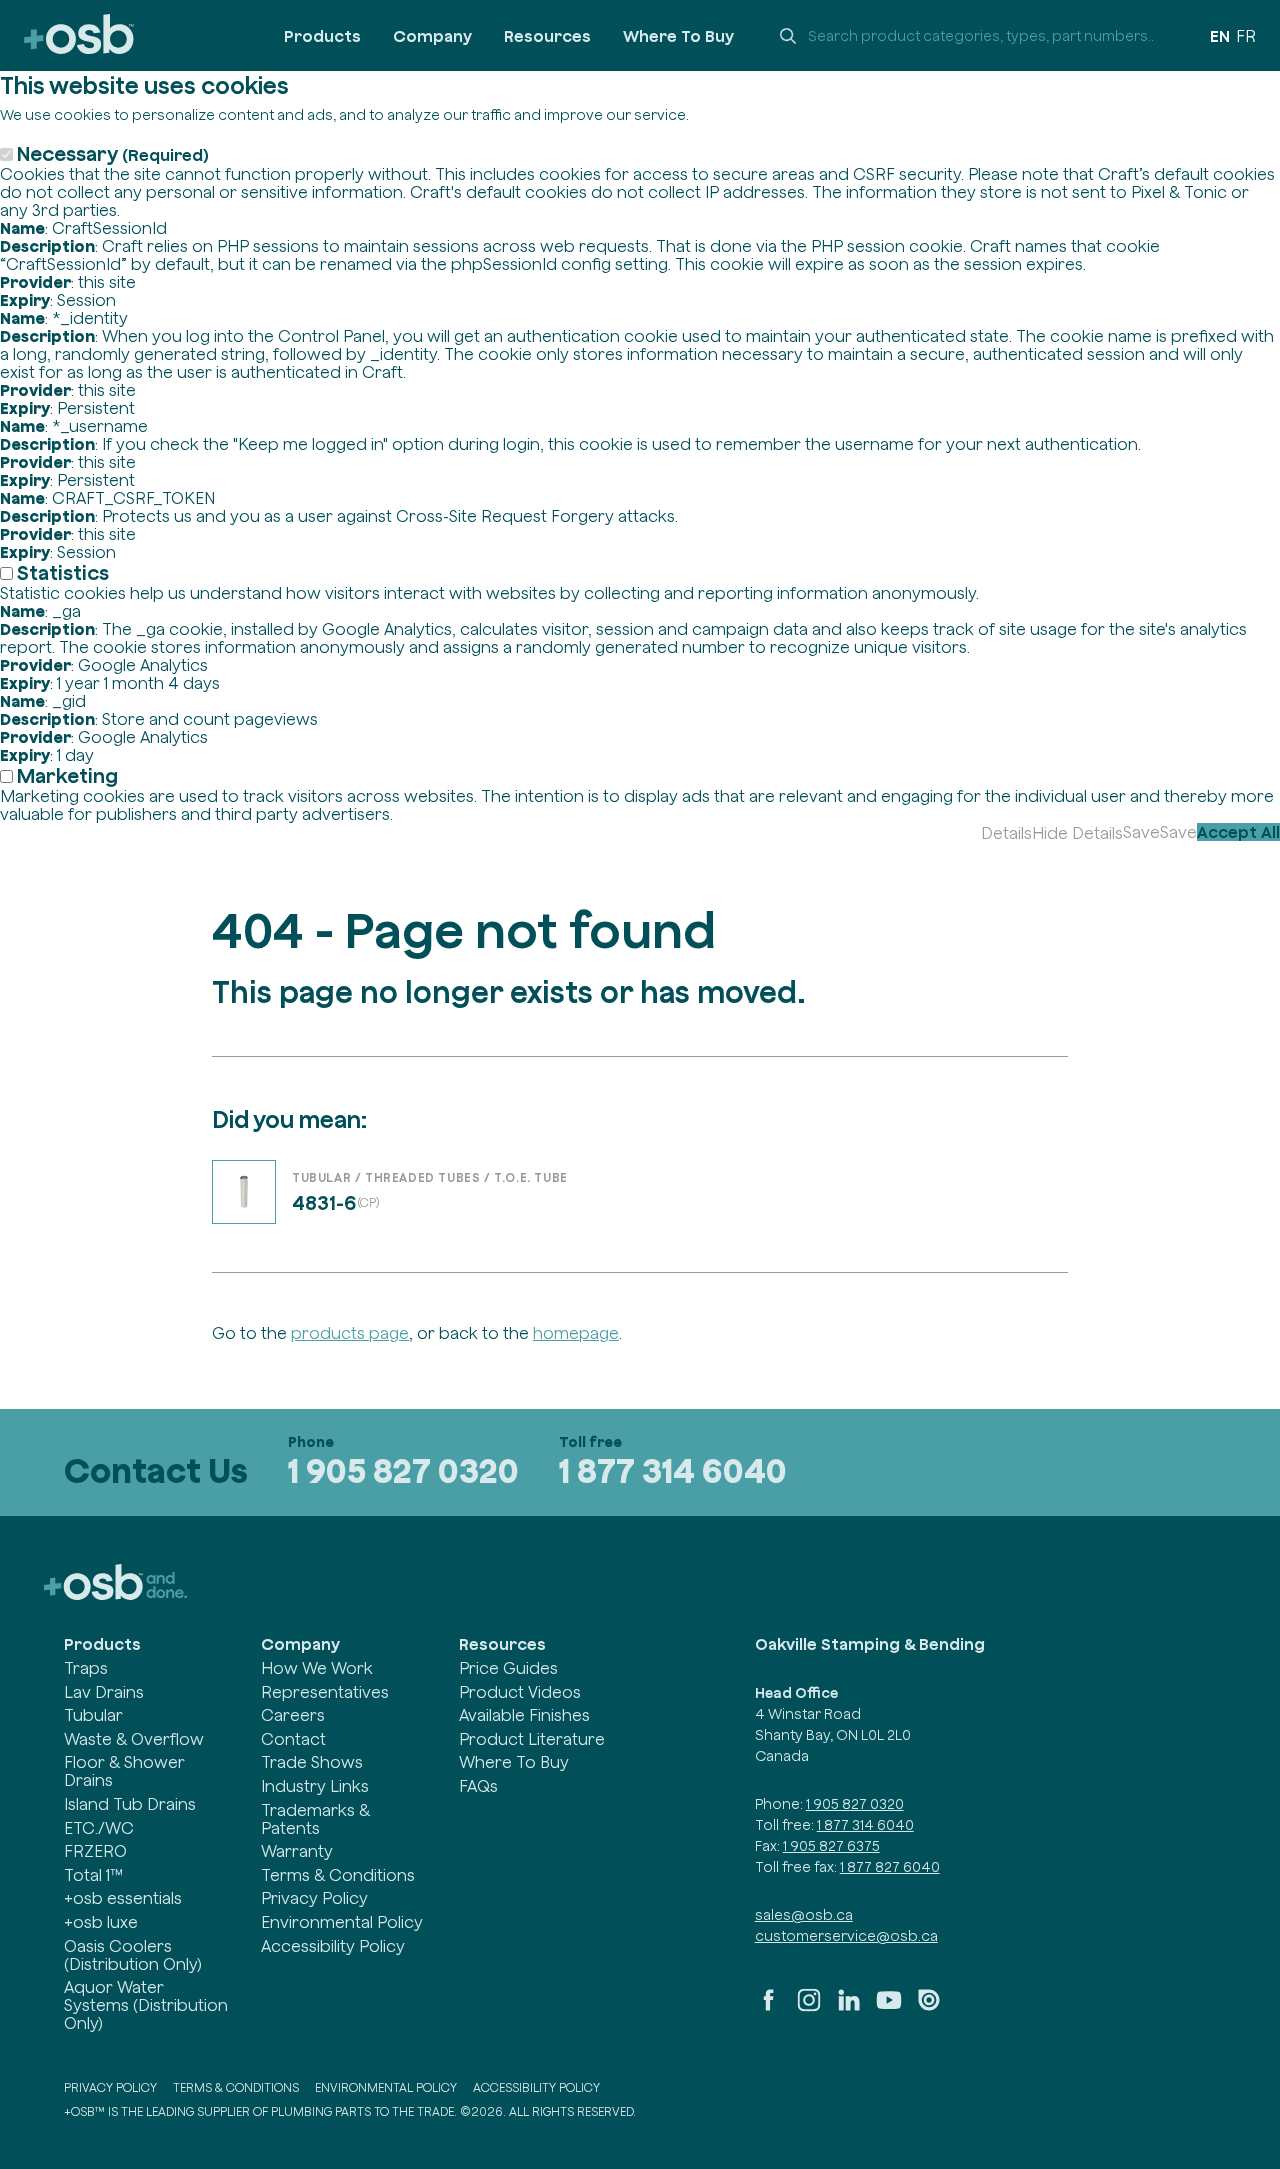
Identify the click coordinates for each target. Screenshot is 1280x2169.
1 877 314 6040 (673, 1470)
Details (1006, 833)
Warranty (297, 1851)
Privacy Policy (314, 1898)
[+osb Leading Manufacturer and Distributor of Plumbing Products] (79, 35)
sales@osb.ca (804, 1915)
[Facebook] (769, 2008)
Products (322, 36)
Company (432, 36)
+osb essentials (123, 1898)
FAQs (478, 1786)
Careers (293, 1715)
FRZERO (95, 1851)
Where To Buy (678, 36)
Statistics (63, 572)
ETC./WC (99, 1828)
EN (1220, 36)
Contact (293, 1739)
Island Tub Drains (130, 1804)
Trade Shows (312, 1762)
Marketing (67, 775)
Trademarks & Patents (315, 1819)
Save (1141, 832)
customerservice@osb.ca (846, 1936)
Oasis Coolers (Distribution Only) (133, 1955)
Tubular (93, 1715)
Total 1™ (93, 1875)
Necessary (113, 153)
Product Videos (520, 1692)
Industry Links (315, 1786)
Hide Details (1077, 833)
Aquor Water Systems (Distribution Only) (146, 2005)
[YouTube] (889, 2008)
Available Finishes (524, 1715)
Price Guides (508, 1668)
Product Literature (532, 1739)
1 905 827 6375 (831, 1846)
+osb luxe (101, 1922)
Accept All (1238, 832)
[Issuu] (929, 2008)
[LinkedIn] (849, 2008)
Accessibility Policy (333, 1946)
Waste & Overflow (134, 1739)
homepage (576, 1333)
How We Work (317, 1668)
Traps (86, 1668)
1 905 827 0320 (403, 1470)
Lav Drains (104, 1692)
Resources (547, 36)
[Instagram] (809, 2008)
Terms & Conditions (338, 1875)
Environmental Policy (342, 1922)
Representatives (325, 1692)
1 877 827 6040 (890, 1867)
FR (1246, 36)
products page (350, 1333)
